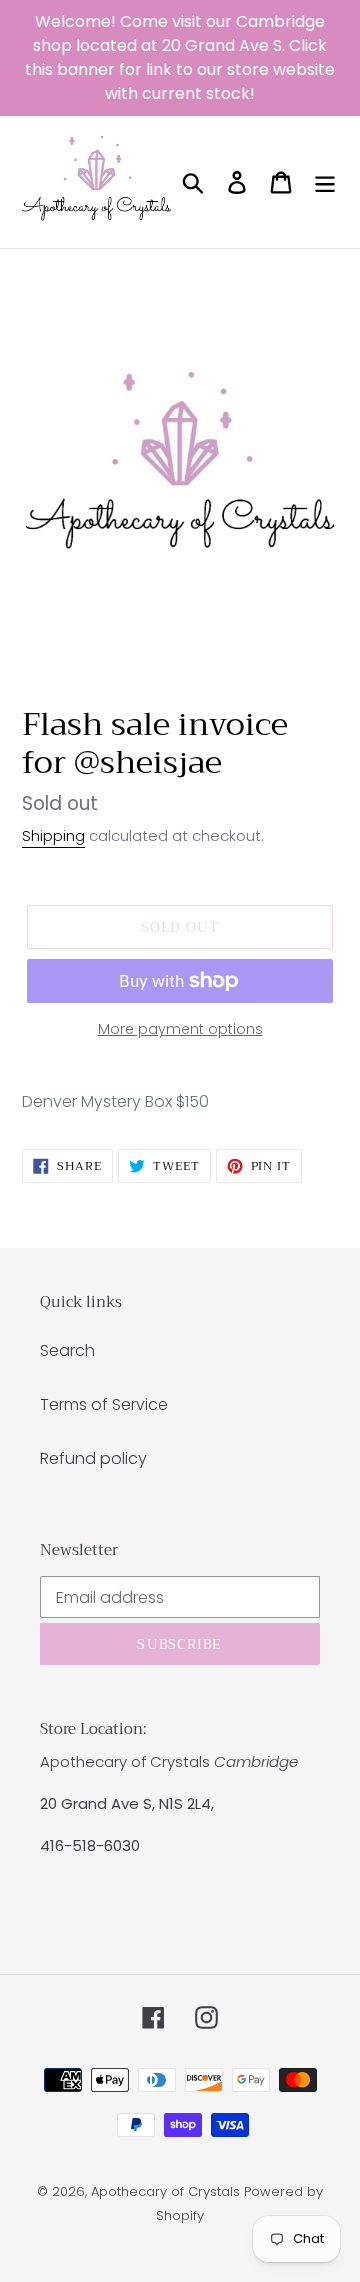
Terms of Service (104, 1404)
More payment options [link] (180, 1029)
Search (67, 1350)
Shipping (53, 835)
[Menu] (325, 182)
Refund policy (93, 1458)
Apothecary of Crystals (165, 2191)
